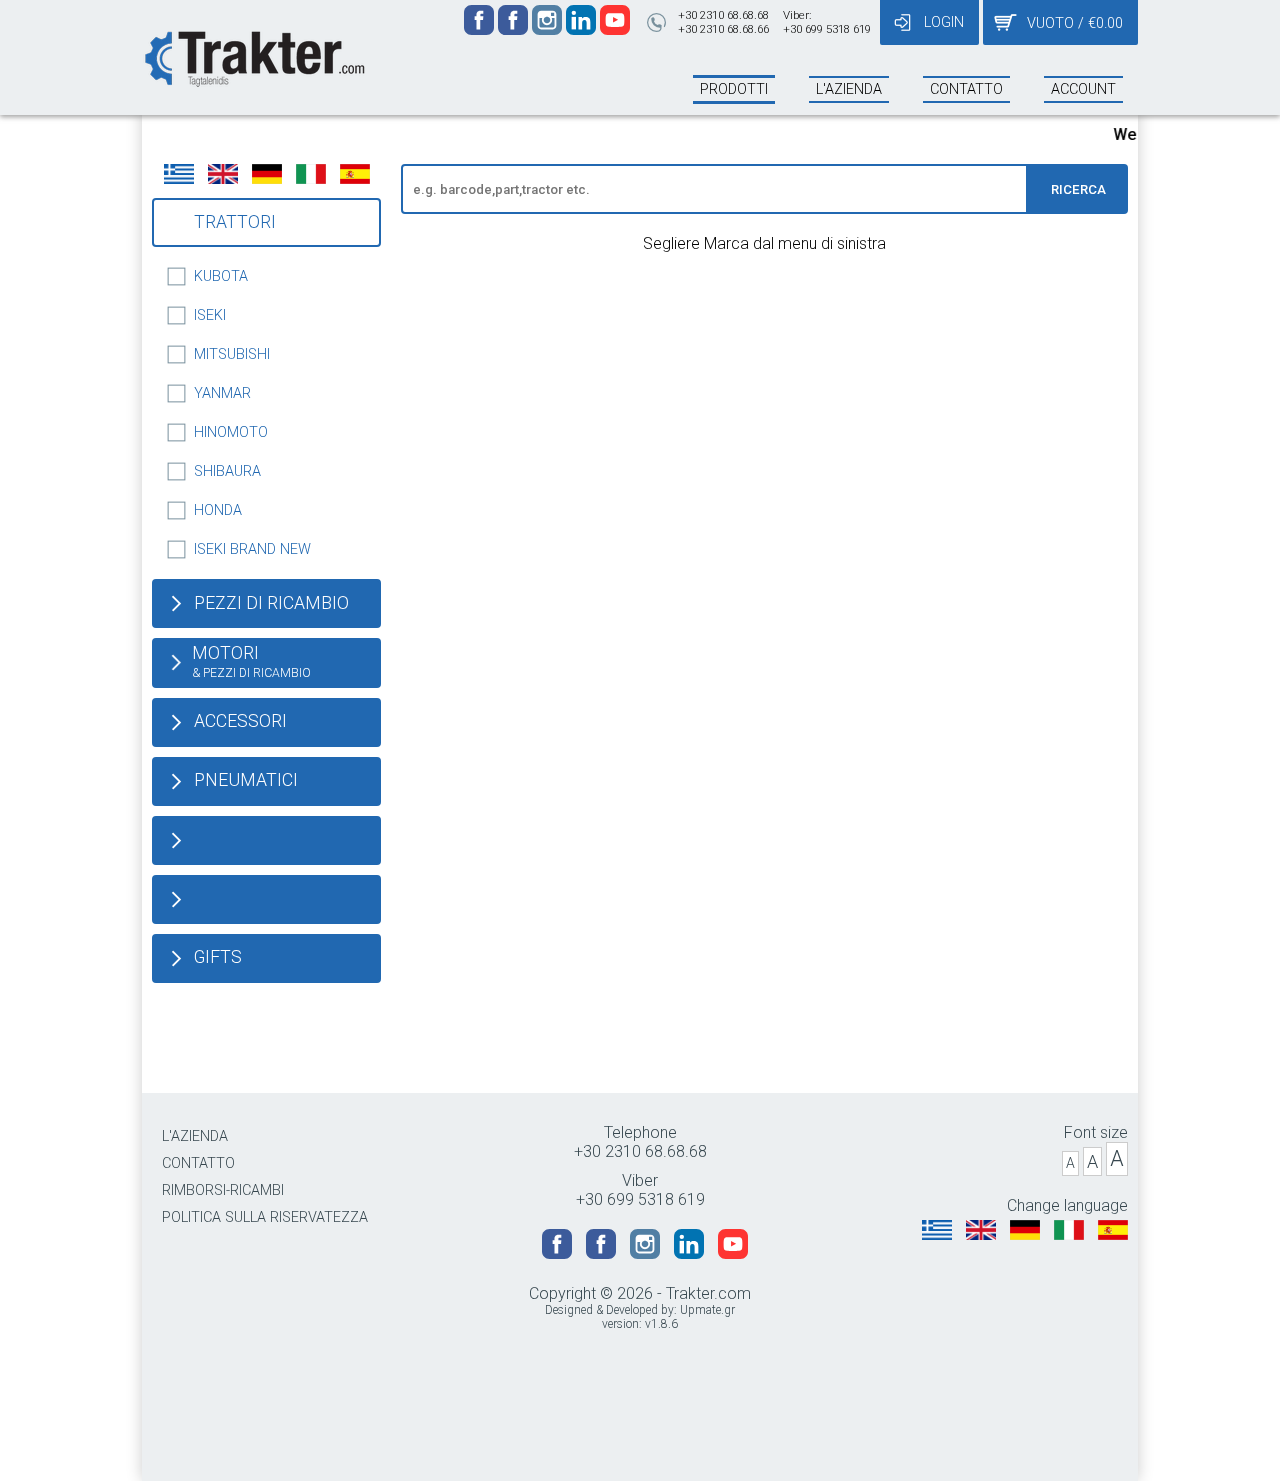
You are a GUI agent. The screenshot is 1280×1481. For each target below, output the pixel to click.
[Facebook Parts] (515, 29)
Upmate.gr (707, 1310)
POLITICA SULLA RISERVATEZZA (265, 1217)
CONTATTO (198, 1163)
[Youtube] (615, 29)
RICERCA (1078, 189)
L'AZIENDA (195, 1136)
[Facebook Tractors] (481, 29)
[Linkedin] (583, 29)
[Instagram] (549, 29)
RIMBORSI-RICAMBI (223, 1190)
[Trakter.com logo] (253, 56)
